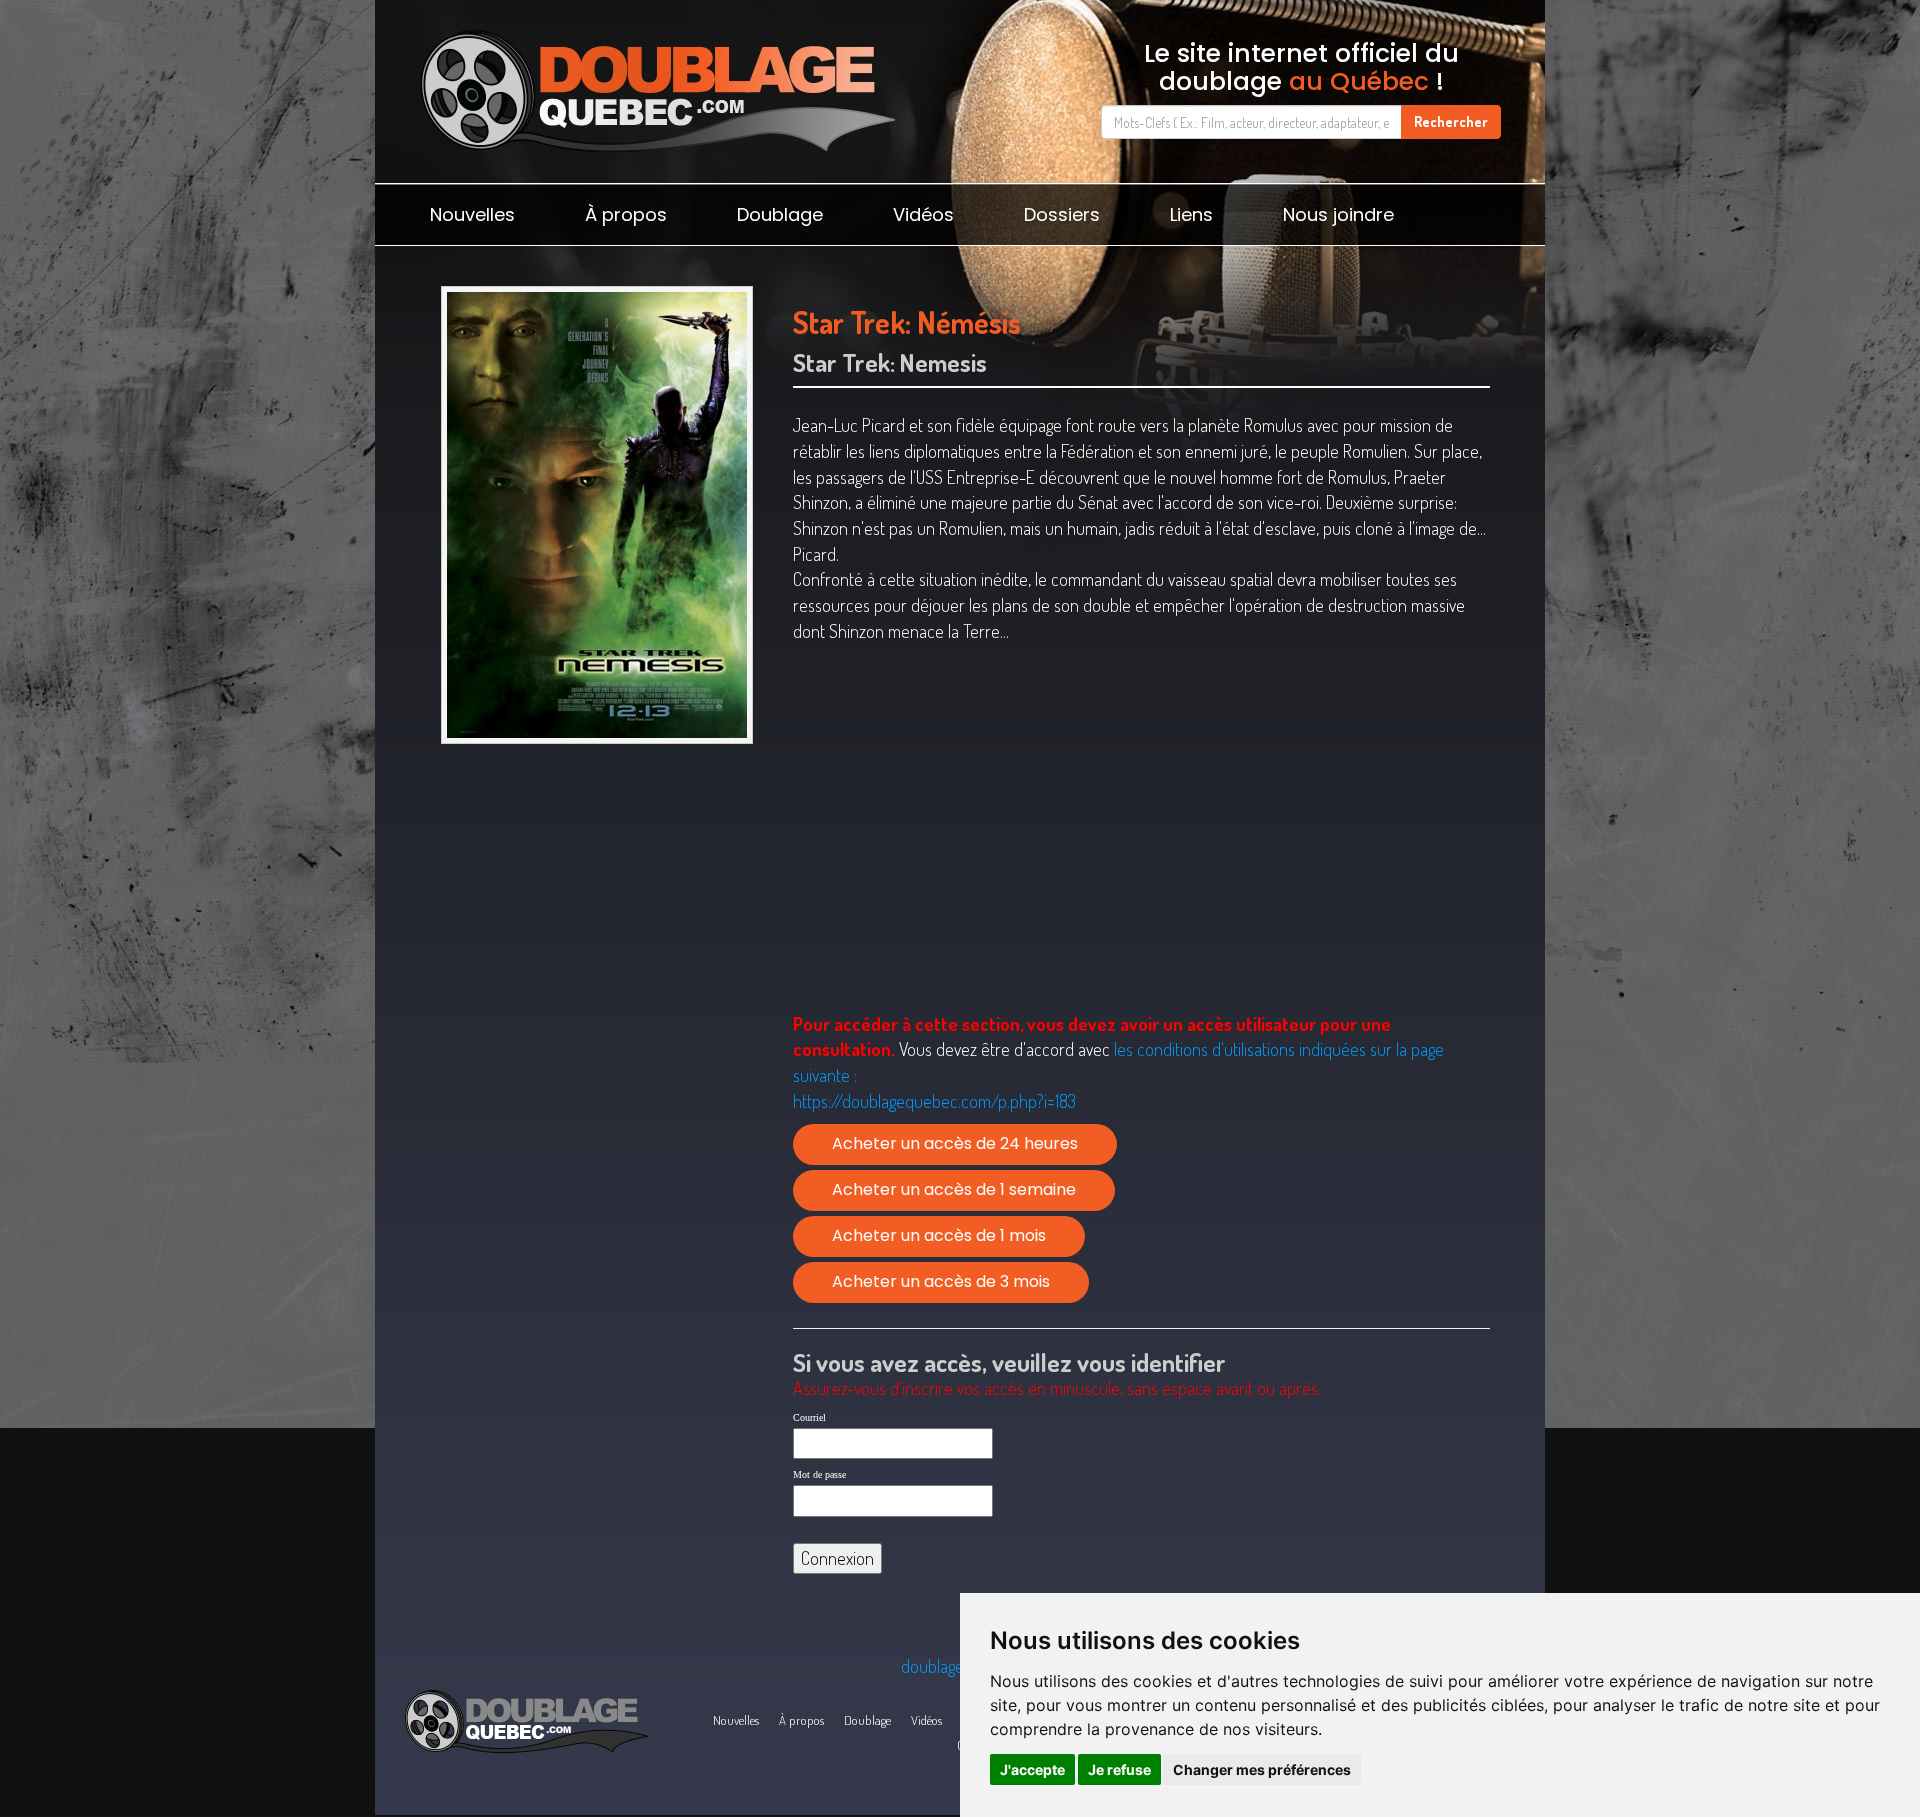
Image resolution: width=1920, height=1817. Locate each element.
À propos (626, 214)
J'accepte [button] (1032, 1769)
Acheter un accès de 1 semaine (954, 1189)
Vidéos (923, 214)
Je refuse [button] (1119, 1769)
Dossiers (1062, 214)
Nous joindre (1338, 214)
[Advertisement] (596, 908)
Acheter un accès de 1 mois (939, 1235)
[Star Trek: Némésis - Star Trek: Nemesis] (596, 515)
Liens (1191, 214)
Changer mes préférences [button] (1262, 1769)
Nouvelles (472, 214)
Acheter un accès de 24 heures (955, 1143)
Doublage (780, 214)
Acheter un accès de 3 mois (941, 1281)
